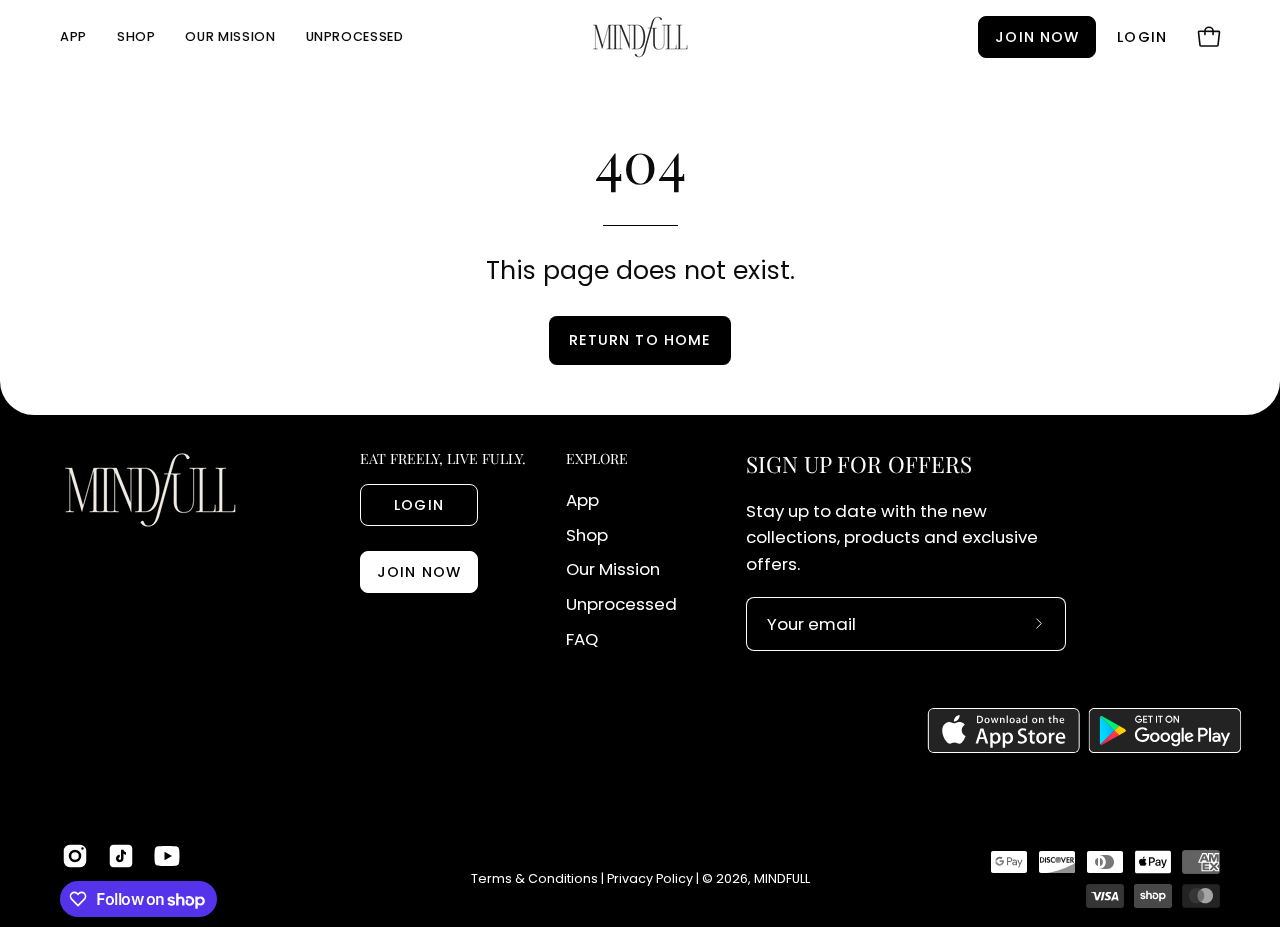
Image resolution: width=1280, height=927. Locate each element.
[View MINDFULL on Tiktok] (121, 856)
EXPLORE (597, 459)
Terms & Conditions (534, 878)
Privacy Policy (650, 878)
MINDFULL (782, 878)
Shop (587, 535)
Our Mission (613, 569)
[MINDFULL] (640, 37)
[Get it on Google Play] (1165, 730)
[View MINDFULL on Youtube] (167, 856)
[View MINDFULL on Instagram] (75, 856)
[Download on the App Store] (1003, 730)
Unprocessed (621, 604)
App (582, 500)
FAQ (582, 639)
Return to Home (640, 340)
